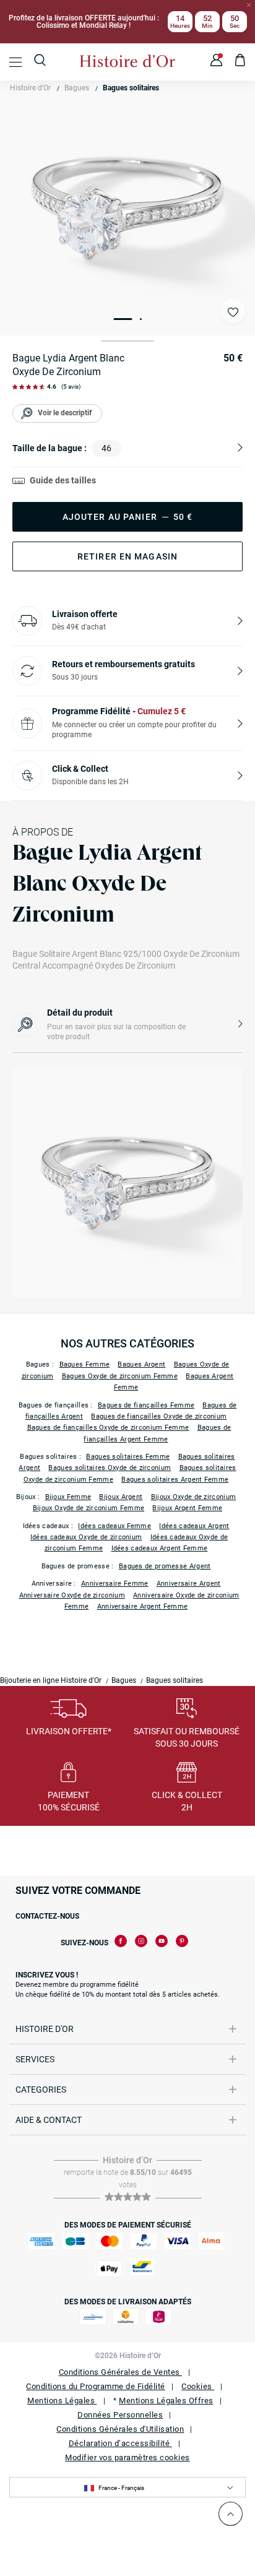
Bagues (77, 88)
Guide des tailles (63, 480)
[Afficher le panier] (240, 62)
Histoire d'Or (30, 88)
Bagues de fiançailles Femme (146, 1405)
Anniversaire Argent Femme (143, 1606)
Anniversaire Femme (115, 1584)
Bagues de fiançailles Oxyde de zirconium (159, 1416)
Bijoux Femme (68, 1497)
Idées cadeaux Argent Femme (160, 1548)
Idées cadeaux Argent (194, 1526)
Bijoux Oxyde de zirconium (194, 1497)
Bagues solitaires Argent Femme (175, 1480)
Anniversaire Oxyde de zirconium (72, 1595)
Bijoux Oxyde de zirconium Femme (89, 1508)
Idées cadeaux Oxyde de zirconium (86, 1537)
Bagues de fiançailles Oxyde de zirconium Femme (108, 1428)
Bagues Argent (141, 1364)
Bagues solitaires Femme (128, 1457)
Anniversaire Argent (189, 1584)
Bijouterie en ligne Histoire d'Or (51, 1680)
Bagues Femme (85, 1364)
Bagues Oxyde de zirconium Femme (120, 1376)
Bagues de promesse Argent (165, 1566)
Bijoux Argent (121, 1497)
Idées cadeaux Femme (115, 1526)
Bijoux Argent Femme (187, 1508)
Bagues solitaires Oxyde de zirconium (110, 1468)
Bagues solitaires (131, 88)
